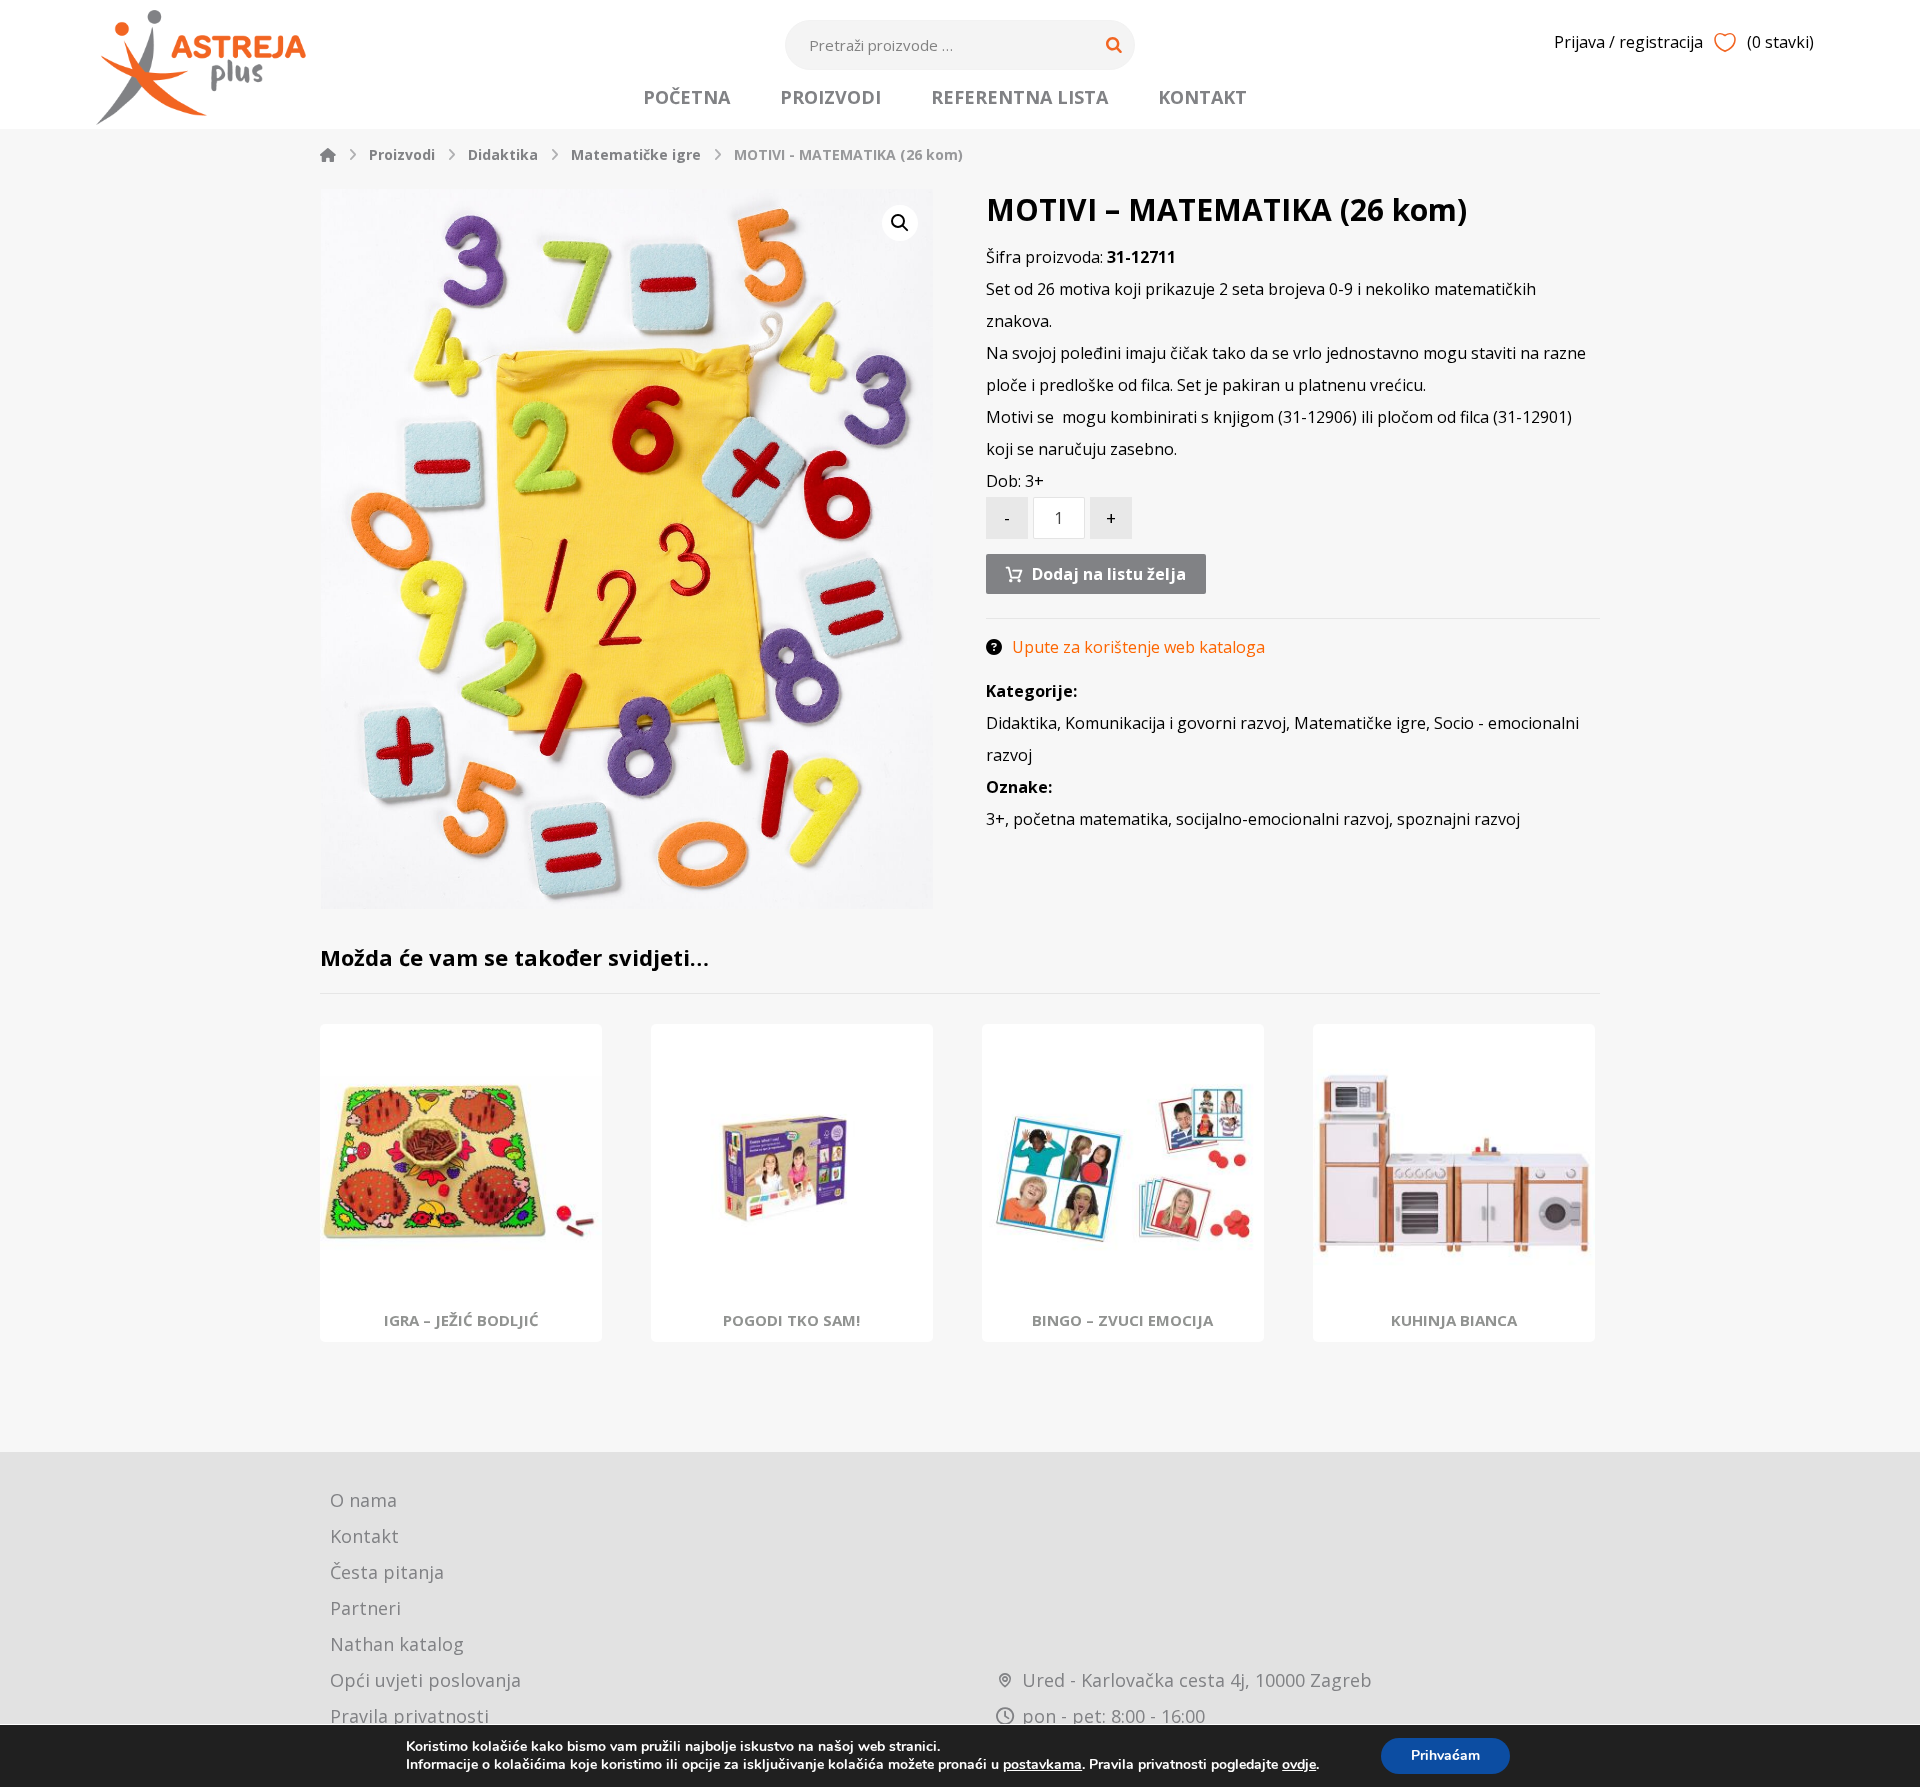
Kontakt (364, 1536)
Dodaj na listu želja (1109, 574)
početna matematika (1090, 819)
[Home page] (328, 154)
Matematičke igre (1360, 723)
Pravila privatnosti (409, 1716)
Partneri (365, 1608)
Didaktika (1021, 723)
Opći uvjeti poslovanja (425, 1680)
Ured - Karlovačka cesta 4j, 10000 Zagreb (1197, 1680)
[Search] (1114, 45)
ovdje (1299, 1764)
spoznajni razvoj (1458, 819)
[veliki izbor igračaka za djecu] (201, 67)
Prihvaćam (1445, 1755)
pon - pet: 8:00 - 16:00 (1113, 1716)
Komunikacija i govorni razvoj (1175, 723)
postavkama (1042, 1765)
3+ (995, 819)
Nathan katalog (397, 1644)
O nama (363, 1500)
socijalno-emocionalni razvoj (1282, 819)
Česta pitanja (387, 1572)
